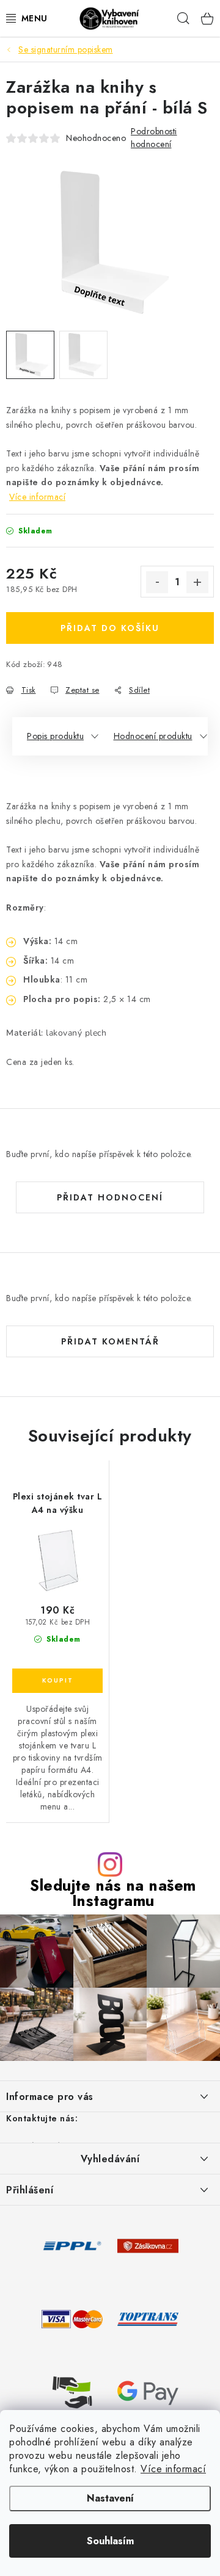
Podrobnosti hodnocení (154, 138)
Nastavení (110, 2498)
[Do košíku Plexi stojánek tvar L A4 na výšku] (57, 1681)
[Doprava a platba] (72, 2245)
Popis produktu (55, 736)
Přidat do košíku (110, 628)
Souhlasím (110, 2541)
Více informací (173, 2469)
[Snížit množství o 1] (157, 582)
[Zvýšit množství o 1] (197, 582)
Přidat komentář (110, 1341)
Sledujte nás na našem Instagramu (113, 1893)
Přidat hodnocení (110, 1197)
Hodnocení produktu (153, 736)
